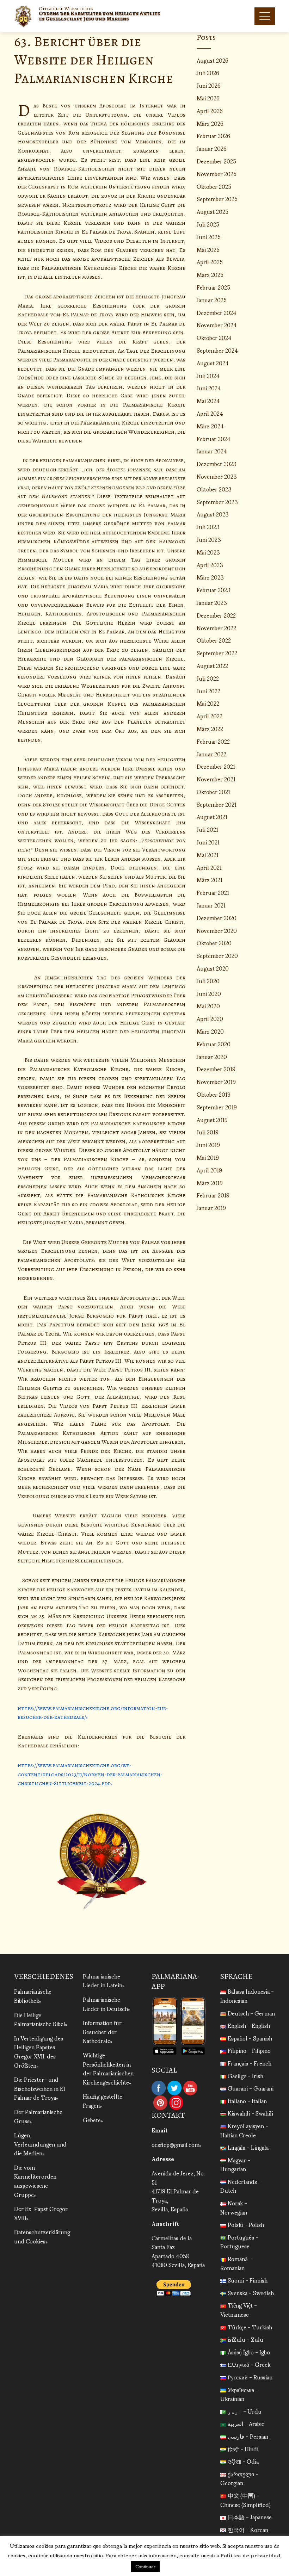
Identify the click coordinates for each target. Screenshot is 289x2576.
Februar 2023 (214, 590)
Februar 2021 (213, 892)
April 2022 (210, 716)
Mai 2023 (208, 552)
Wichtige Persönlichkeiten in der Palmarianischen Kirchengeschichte (108, 2068)
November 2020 (217, 930)
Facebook (159, 2088)
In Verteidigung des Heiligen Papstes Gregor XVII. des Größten (39, 2051)
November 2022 (216, 628)
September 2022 (217, 653)
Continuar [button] (145, 2566)
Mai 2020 (208, 1006)
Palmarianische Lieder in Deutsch (105, 2004)
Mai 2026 (208, 98)
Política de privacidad (250, 2555)
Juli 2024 (208, 375)
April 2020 (210, 1018)
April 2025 (210, 262)
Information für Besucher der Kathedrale (102, 2031)
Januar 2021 (211, 905)
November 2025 (217, 174)
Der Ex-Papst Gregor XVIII (41, 2213)
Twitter (174, 2088)
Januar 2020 (212, 1056)
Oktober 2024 (214, 337)
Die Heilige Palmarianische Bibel (40, 2019)
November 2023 (217, 476)
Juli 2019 (208, 1132)
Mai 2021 (208, 854)
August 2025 (213, 211)
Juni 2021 (208, 842)
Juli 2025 (208, 224)
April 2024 (210, 413)
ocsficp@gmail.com (176, 2144)
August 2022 (212, 665)
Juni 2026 (209, 85)
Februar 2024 (214, 438)
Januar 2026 (212, 148)
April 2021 (209, 867)
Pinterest (160, 2103)
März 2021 (210, 880)
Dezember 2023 (217, 463)
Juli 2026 (208, 72)
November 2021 (216, 779)
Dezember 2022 (216, 615)
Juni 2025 (209, 237)
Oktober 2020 (214, 943)
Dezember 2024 (217, 312)
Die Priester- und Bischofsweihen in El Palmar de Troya (40, 2088)
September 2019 (217, 1107)
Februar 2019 (213, 1195)
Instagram (176, 2103)
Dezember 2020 (217, 918)
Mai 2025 (208, 249)
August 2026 (213, 60)
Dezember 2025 (216, 161)
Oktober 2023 (214, 489)
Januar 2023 (212, 602)
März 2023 (210, 577)
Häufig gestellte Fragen (103, 2101)
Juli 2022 (208, 678)
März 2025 (210, 274)
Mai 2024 (208, 400)
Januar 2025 (212, 300)
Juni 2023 (209, 539)
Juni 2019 (208, 1144)
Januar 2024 (212, 451)
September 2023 (217, 501)
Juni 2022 (208, 691)
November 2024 (217, 325)
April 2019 (209, 1170)
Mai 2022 (208, 703)
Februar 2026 (213, 135)
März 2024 (210, 426)
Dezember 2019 (216, 1069)
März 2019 (210, 1182)
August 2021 (212, 816)
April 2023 (210, 565)
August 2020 (213, 968)
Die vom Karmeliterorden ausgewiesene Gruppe (35, 2181)
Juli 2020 (208, 981)
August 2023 (213, 514)
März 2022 (210, 728)
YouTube (190, 2088)
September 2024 (217, 350)
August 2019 (212, 1119)
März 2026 (210, 123)
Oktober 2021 (213, 791)
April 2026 (210, 110)
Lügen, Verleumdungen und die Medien (40, 2144)
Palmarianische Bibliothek (33, 1996)
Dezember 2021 (216, 766)
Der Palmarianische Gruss (38, 2116)
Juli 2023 (208, 527)
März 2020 (210, 1031)
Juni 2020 (209, 993)
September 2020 (217, 955)
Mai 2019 (208, 1157)
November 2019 (216, 1081)
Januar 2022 (211, 754)
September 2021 (217, 804)
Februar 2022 (213, 741)
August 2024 (213, 363)
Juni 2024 (209, 388)
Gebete (92, 2120)
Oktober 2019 (214, 1094)
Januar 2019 (211, 1207)
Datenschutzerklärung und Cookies (42, 2236)
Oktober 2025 (214, 186)
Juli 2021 (207, 829)
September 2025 (217, 199)
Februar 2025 (213, 287)
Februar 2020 (214, 1044)
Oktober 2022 (214, 640)
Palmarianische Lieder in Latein (103, 1980)
